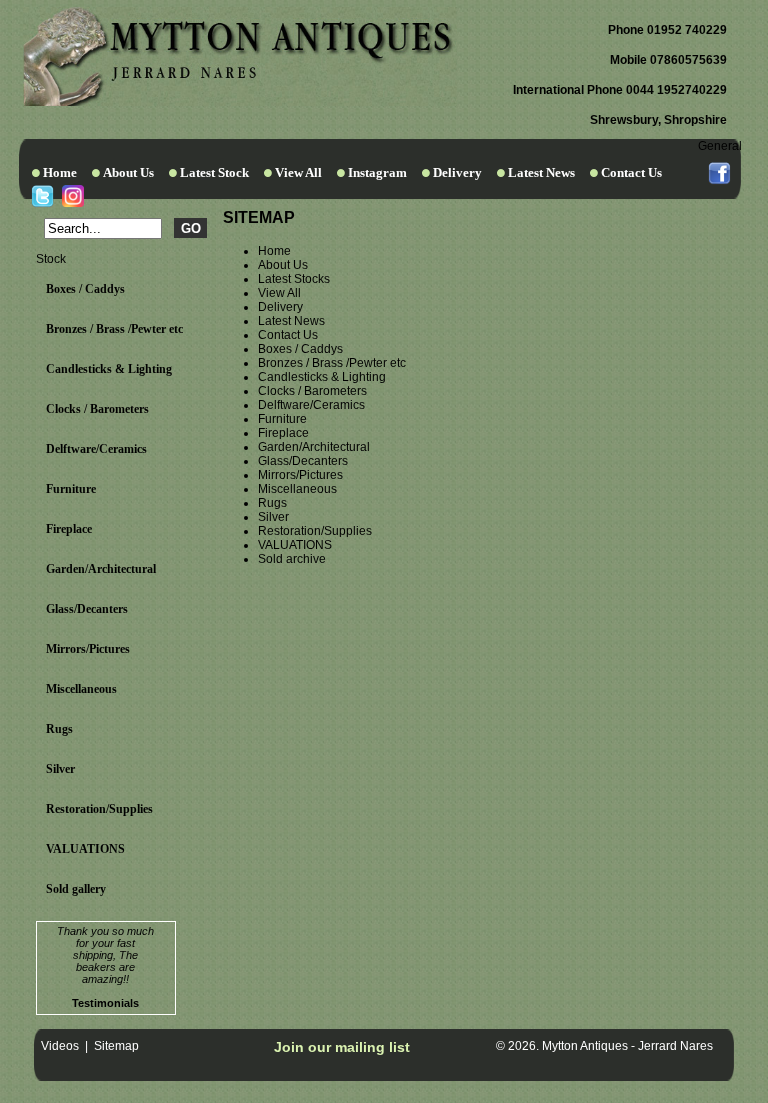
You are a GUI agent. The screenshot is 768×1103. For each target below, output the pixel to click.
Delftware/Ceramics (96, 449)
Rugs (59, 729)
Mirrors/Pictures (88, 649)
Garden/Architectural (101, 569)
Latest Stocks (294, 279)
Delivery (457, 172)
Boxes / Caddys (85, 289)
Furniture (71, 489)
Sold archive (292, 559)
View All (298, 172)
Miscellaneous (81, 689)
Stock (51, 259)
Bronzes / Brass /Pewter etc (114, 329)
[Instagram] (72, 195)
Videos (60, 1046)
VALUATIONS (85, 849)
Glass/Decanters (87, 609)
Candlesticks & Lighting (109, 369)
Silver (60, 769)
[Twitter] (42, 195)
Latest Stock (214, 172)
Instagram (377, 172)
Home (60, 172)
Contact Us (631, 172)
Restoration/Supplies (99, 809)
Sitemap (116, 1046)
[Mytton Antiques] (237, 102)
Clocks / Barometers (97, 409)
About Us (128, 172)
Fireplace (69, 529)
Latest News (541, 172)
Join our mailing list (342, 1047)
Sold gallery (76, 889)
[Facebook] (719, 172)
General (720, 146)
